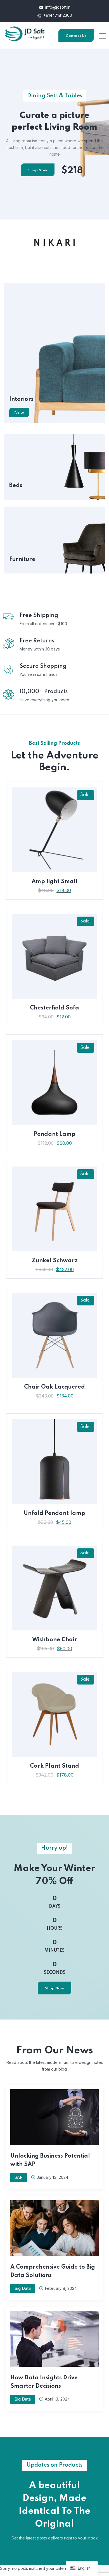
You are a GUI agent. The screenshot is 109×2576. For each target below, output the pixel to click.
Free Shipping (39, 616)
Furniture (22, 560)
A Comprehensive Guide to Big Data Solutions (53, 2271)
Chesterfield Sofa (54, 1008)
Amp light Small (55, 882)
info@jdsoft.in (57, 7)
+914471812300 (57, 15)
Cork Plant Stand (54, 1766)
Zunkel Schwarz (55, 1261)
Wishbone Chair (55, 1640)
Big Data (23, 2288)
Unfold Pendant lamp (54, 1514)
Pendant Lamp (55, 1134)
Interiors (21, 399)
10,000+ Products (44, 692)
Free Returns (37, 641)
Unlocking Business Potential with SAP (50, 2160)
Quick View (55, 872)
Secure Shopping (43, 666)
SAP (19, 2177)
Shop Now (38, 170)
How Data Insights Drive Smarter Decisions (44, 2382)
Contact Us (76, 36)
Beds (16, 486)
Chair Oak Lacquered (54, 1387)
